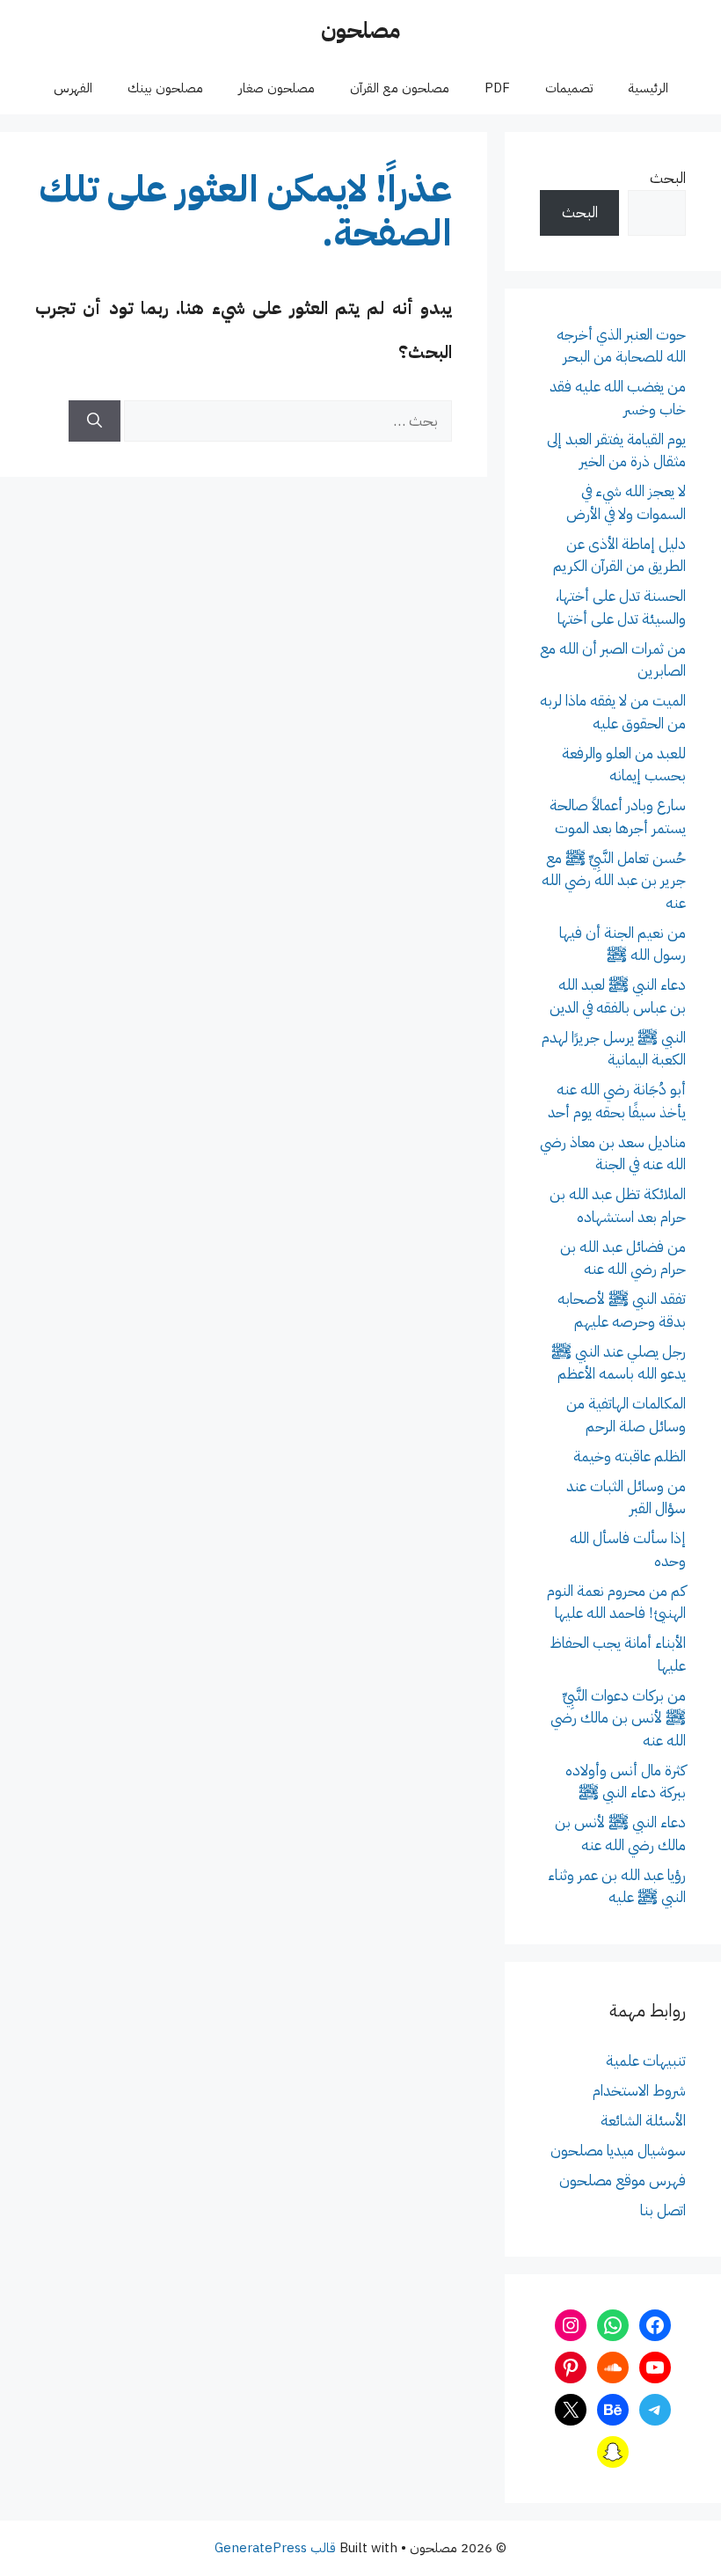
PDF (497, 88)
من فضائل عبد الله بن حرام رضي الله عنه (623, 1259)
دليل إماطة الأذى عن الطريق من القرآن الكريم (619, 556)
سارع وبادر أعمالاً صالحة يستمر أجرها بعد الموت (618, 817)
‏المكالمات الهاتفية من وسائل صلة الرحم (626, 1415)
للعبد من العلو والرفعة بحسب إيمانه (624, 765)
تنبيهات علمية (646, 2061)
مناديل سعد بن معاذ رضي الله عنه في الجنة (613, 1154)
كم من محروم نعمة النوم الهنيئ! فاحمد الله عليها (616, 1603)
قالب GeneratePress (275, 2548)
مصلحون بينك (165, 88)
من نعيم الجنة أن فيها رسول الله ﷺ (623, 944)
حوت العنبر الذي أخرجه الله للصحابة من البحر (621, 346)
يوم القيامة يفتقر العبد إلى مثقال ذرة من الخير (616, 451)
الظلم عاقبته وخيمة (630, 1456)
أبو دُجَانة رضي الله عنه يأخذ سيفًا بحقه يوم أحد (617, 1101)
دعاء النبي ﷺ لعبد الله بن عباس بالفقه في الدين (618, 996)
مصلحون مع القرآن (400, 88)
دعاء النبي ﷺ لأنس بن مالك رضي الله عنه (620, 1834)
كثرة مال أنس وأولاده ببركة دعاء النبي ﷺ (626, 1782)
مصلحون (360, 30)
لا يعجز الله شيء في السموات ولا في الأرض (626, 503)
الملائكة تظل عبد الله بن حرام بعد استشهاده (618, 1206)
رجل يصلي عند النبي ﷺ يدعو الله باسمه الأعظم (619, 1363)
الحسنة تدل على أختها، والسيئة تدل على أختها (621, 607)
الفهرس (73, 88)
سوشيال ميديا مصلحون (618, 2151)
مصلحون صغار (277, 88)
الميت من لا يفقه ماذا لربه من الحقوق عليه (613, 712)
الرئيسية (648, 88)
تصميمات (569, 88)
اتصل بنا (663, 2210)
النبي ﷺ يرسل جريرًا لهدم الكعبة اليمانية (614, 1049)
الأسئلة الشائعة (643, 2121)
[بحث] (95, 421)
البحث (668, 178)
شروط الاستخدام (639, 2091)
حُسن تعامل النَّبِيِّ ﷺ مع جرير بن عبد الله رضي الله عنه (614, 881)
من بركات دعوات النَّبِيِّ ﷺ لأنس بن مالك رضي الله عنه (618, 1718)
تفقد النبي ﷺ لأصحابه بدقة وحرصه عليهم (622, 1310)
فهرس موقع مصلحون (623, 2181)
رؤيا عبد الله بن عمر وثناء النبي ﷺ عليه (617, 1887)
